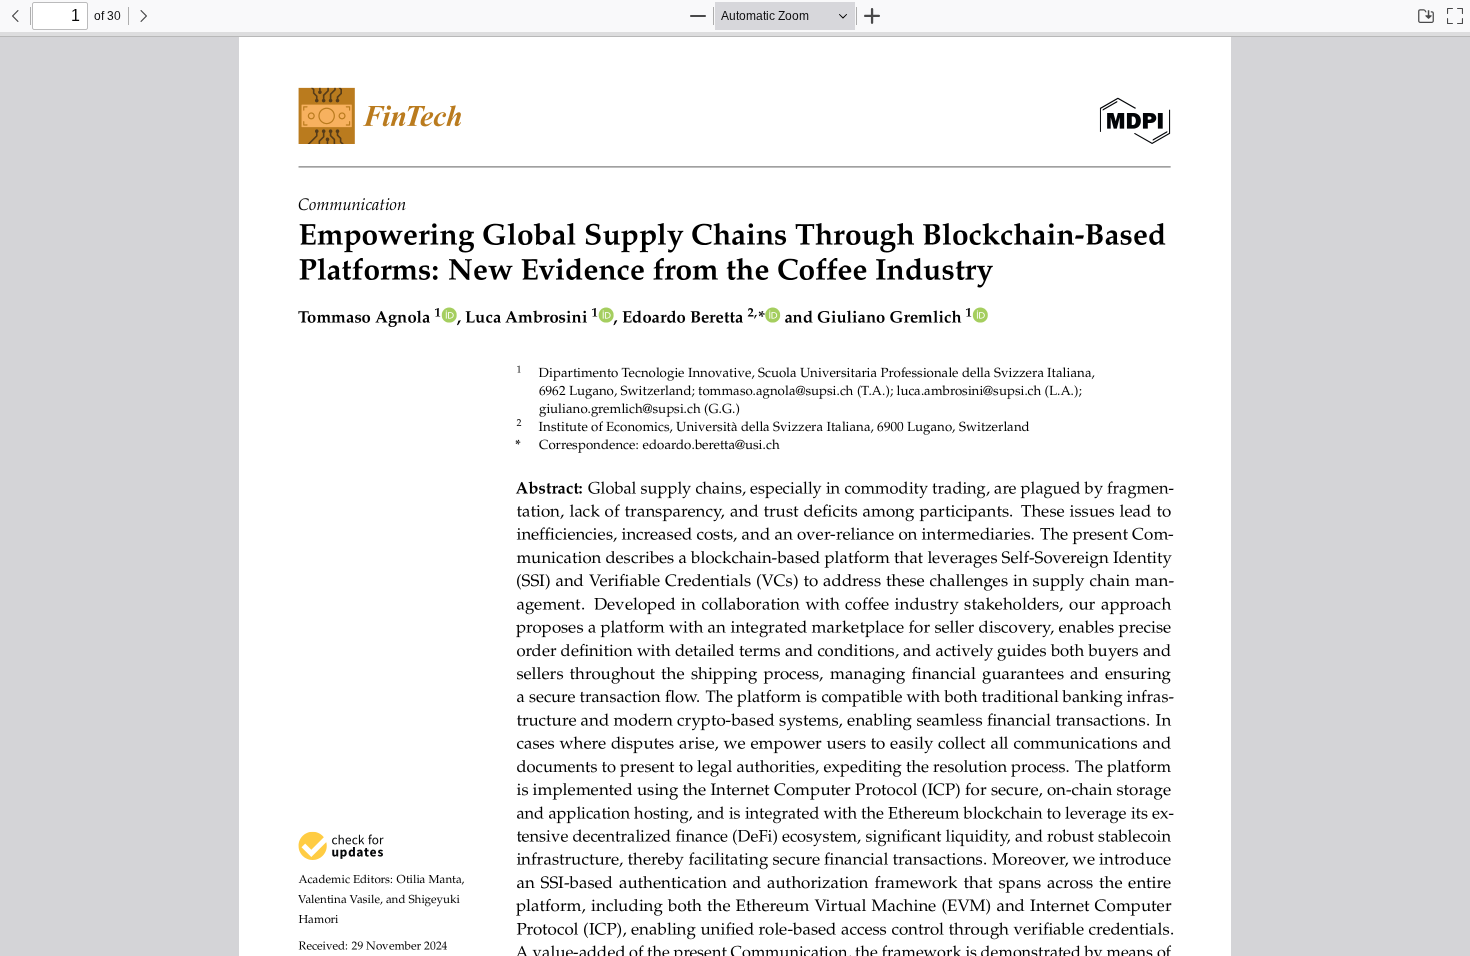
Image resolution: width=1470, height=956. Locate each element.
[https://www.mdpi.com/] (1135, 116)
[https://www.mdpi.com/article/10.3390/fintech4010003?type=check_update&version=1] (341, 846)
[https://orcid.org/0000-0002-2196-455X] (772, 317)
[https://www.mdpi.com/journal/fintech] (380, 116)
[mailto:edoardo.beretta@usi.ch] (700, 444)
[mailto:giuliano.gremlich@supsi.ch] (616, 408)
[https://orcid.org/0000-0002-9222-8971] (606, 317)
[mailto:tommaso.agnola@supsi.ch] (764, 390)
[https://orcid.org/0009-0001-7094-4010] (980, 317)
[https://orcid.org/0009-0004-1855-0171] (449, 317)
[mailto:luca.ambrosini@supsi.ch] (952, 390)
